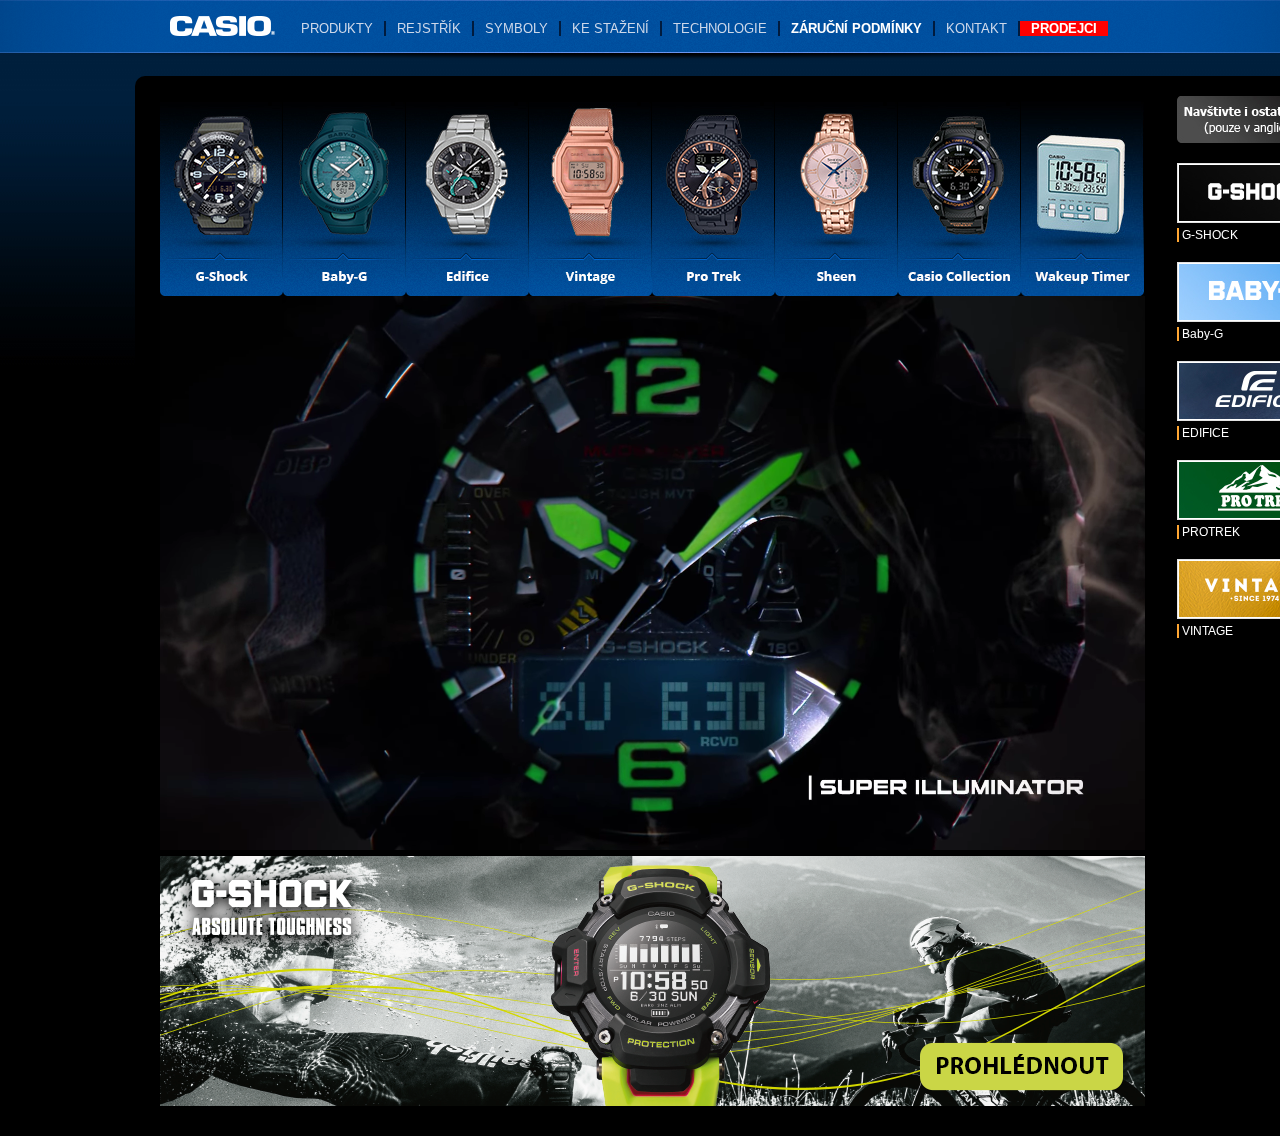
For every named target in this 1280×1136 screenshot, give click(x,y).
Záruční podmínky (856, 28)
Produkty (337, 28)
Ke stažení (610, 28)
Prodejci (1064, 28)
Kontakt (976, 28)
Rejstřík (429, 28)
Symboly (516, 28)
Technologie (720, 28)
